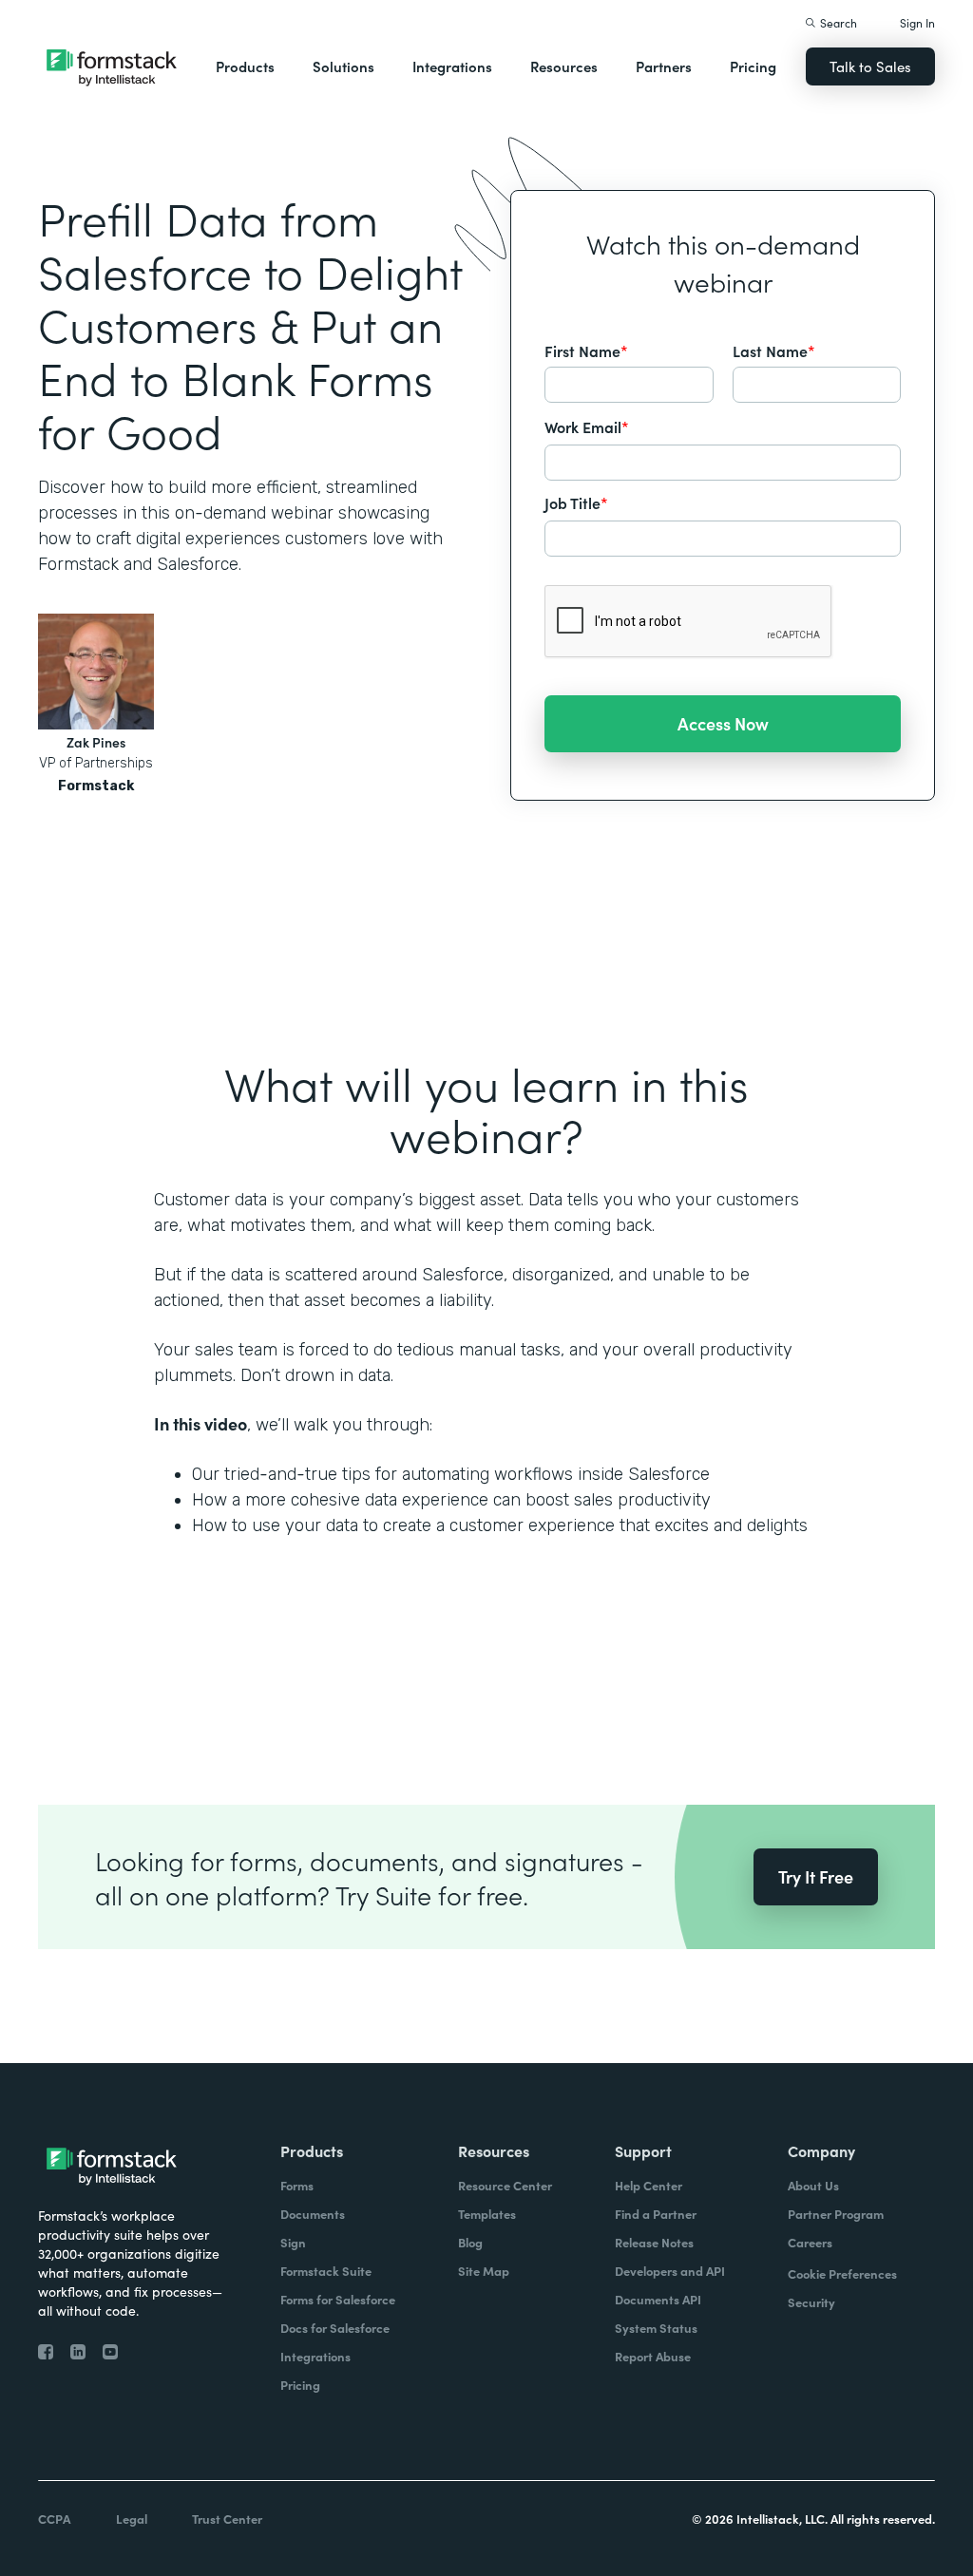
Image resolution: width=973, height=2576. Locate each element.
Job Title (576, 502)
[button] (245, 66)
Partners (664, 66)
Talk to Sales (870, 66)
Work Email (587, 426)
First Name (586, 350)
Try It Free (816, 1876)
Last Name (774, 350)
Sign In (917, 22)
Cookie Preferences (842, 2273)
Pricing (753, 66)
